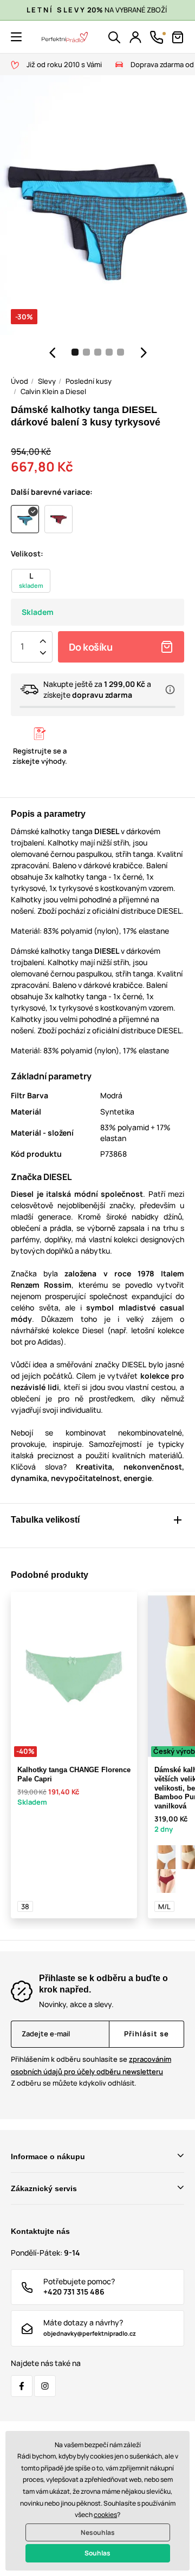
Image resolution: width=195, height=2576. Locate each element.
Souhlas (97, 2553)
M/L (164, 1906)
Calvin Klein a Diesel (53, 391)
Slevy (47, 381)
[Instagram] (45, 2386)
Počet (22, 647)
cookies (105, 2515)
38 (25, 1906)
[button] (16, 37)
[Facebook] (22, 2386)
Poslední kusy (89, 381)
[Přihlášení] (135, 37)
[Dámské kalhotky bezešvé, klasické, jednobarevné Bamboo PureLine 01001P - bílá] (166, 1857)
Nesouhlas (98, 2532)
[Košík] (178, 37)
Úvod (19, 381)
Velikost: (27, 553)
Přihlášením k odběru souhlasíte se (91, 2065)
